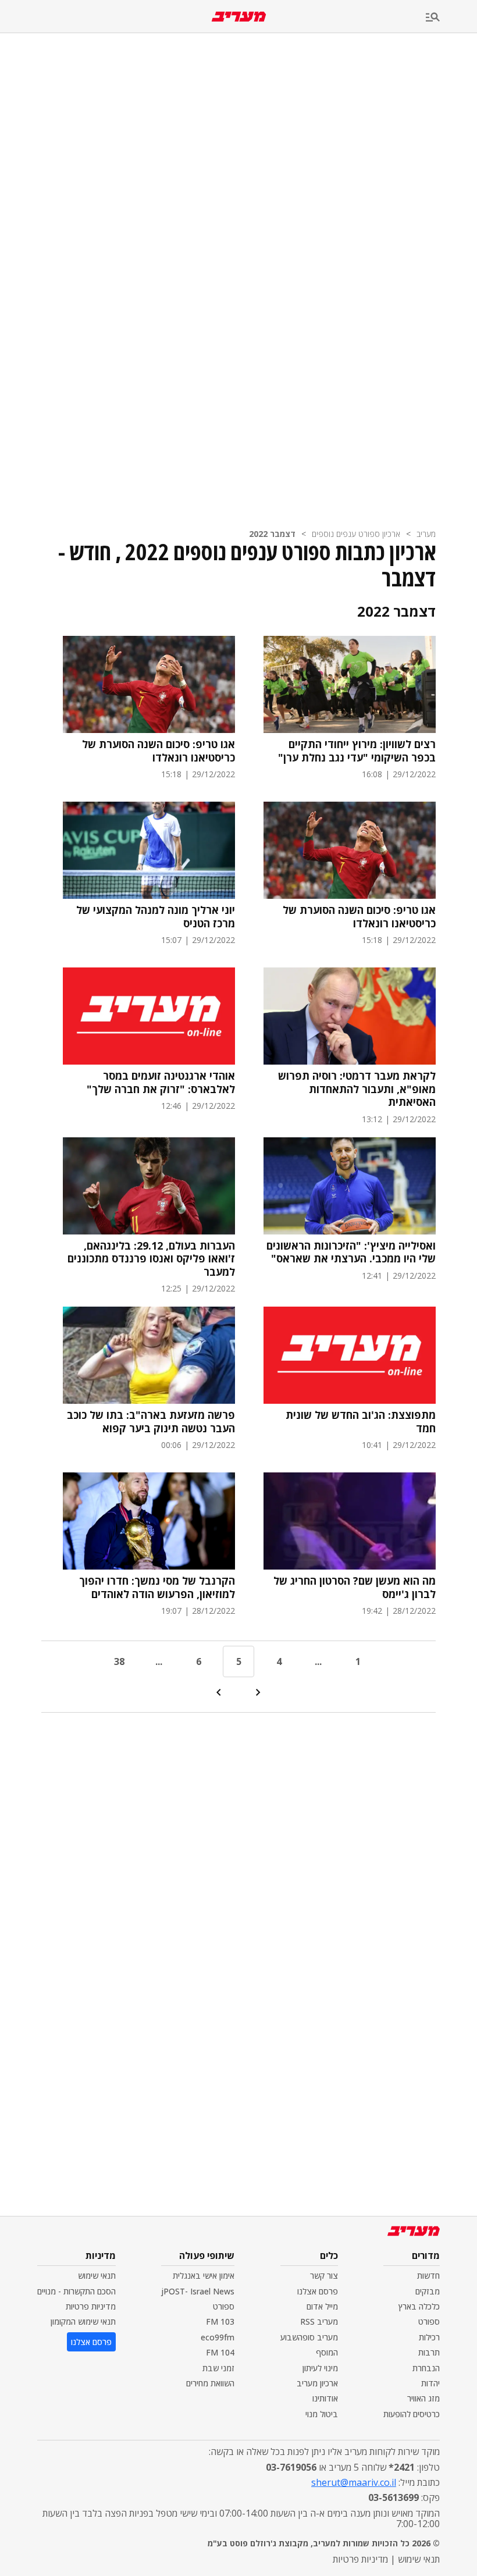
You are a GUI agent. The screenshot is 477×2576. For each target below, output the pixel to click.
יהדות (430, 2383)
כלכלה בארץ (419, 2306)
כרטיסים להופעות (412, 2414)
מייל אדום (322, 2306)
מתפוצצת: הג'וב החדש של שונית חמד (361, 1422)
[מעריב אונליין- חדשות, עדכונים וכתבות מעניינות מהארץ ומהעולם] (239, 17)
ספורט (429, 2321)
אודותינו (325, 2398)
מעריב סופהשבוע (309, 2337)
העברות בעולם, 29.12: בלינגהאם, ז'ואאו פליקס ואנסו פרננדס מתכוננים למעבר (151, 1259)
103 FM (220, 2321)
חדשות (428, 2276)
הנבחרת (426, 2368)
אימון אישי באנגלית (204, 2276)
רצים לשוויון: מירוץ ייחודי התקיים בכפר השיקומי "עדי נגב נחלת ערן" (357, 751)
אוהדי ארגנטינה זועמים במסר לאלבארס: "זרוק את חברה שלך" (161, 1082)
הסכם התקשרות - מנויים (76, 2291)
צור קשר (324, 2276)
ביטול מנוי (322, 2414)
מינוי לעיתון (320, 2368)
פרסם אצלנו (318, 2291)
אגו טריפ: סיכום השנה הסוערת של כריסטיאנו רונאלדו (159, 751)
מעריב (426, 534)
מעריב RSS (319, 2321)
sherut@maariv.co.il (354, 2482)
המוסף (327, 2352)
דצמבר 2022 (272, 534)
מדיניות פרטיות (91, 2306)
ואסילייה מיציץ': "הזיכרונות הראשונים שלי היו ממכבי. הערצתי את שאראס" (351, 1252)
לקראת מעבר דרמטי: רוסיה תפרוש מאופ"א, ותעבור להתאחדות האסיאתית (357, 1089)
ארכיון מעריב (317, 2383)
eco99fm (218, 2337)
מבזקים (428, 2291)
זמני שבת (218, 2368)
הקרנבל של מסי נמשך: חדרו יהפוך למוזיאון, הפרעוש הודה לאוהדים (157, 1587)
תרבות (429, 2352)
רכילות (429, 2337)
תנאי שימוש (97, 2276)
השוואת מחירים (210, 2383)
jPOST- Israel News (198, 2291)
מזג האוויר (423, 2398)
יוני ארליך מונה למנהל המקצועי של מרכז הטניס (156, 917)
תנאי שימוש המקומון (83, 2321)
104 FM (220, 2352)
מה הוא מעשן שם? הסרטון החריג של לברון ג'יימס (355, 1587)
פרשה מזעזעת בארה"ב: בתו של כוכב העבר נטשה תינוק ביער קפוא (151, 1422)
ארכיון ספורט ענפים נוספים (356, 534)
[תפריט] (451, 18)
